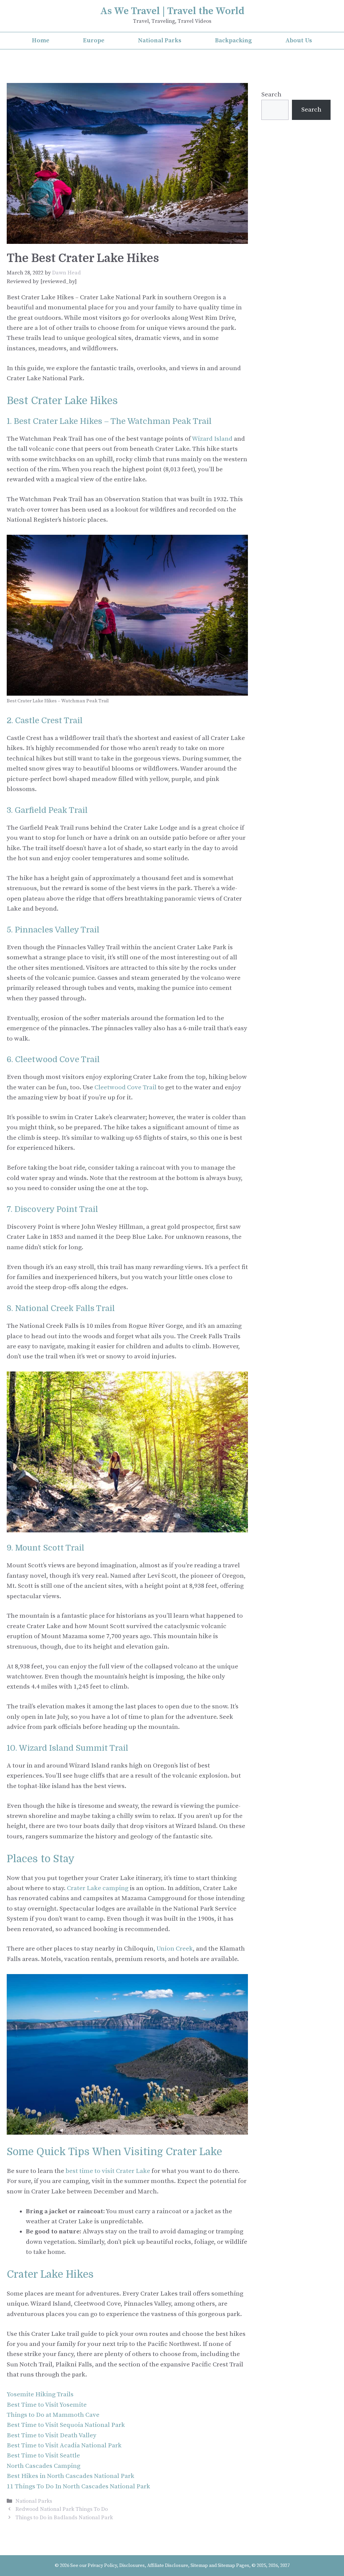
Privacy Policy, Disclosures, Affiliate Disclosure (138, 2566)
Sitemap (199, 2566)
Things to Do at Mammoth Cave (53, 2415)
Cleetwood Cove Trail (125, 1087)
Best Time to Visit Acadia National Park (64, 2446)
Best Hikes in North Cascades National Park (71, 2476)
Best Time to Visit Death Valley (52, 2435)
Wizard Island (212, 439)
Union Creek (175, 1949)
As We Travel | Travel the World (172, 11)
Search (271, 95)
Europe (94, 40)
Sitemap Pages (233, 2566)
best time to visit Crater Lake (108, 2171)
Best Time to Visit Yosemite (47, 2405)
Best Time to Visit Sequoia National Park (66, 2425)
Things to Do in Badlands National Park (64, 2518)
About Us (299, 40)
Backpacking (233, 40)
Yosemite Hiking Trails (40, 2394)
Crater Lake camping (98, 1888)
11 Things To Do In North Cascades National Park (78, 2486)
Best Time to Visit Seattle (43, 2456)
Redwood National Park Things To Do (62, 2509)
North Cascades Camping (44, 2466)
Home (41, 40)
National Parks (160, 40)
